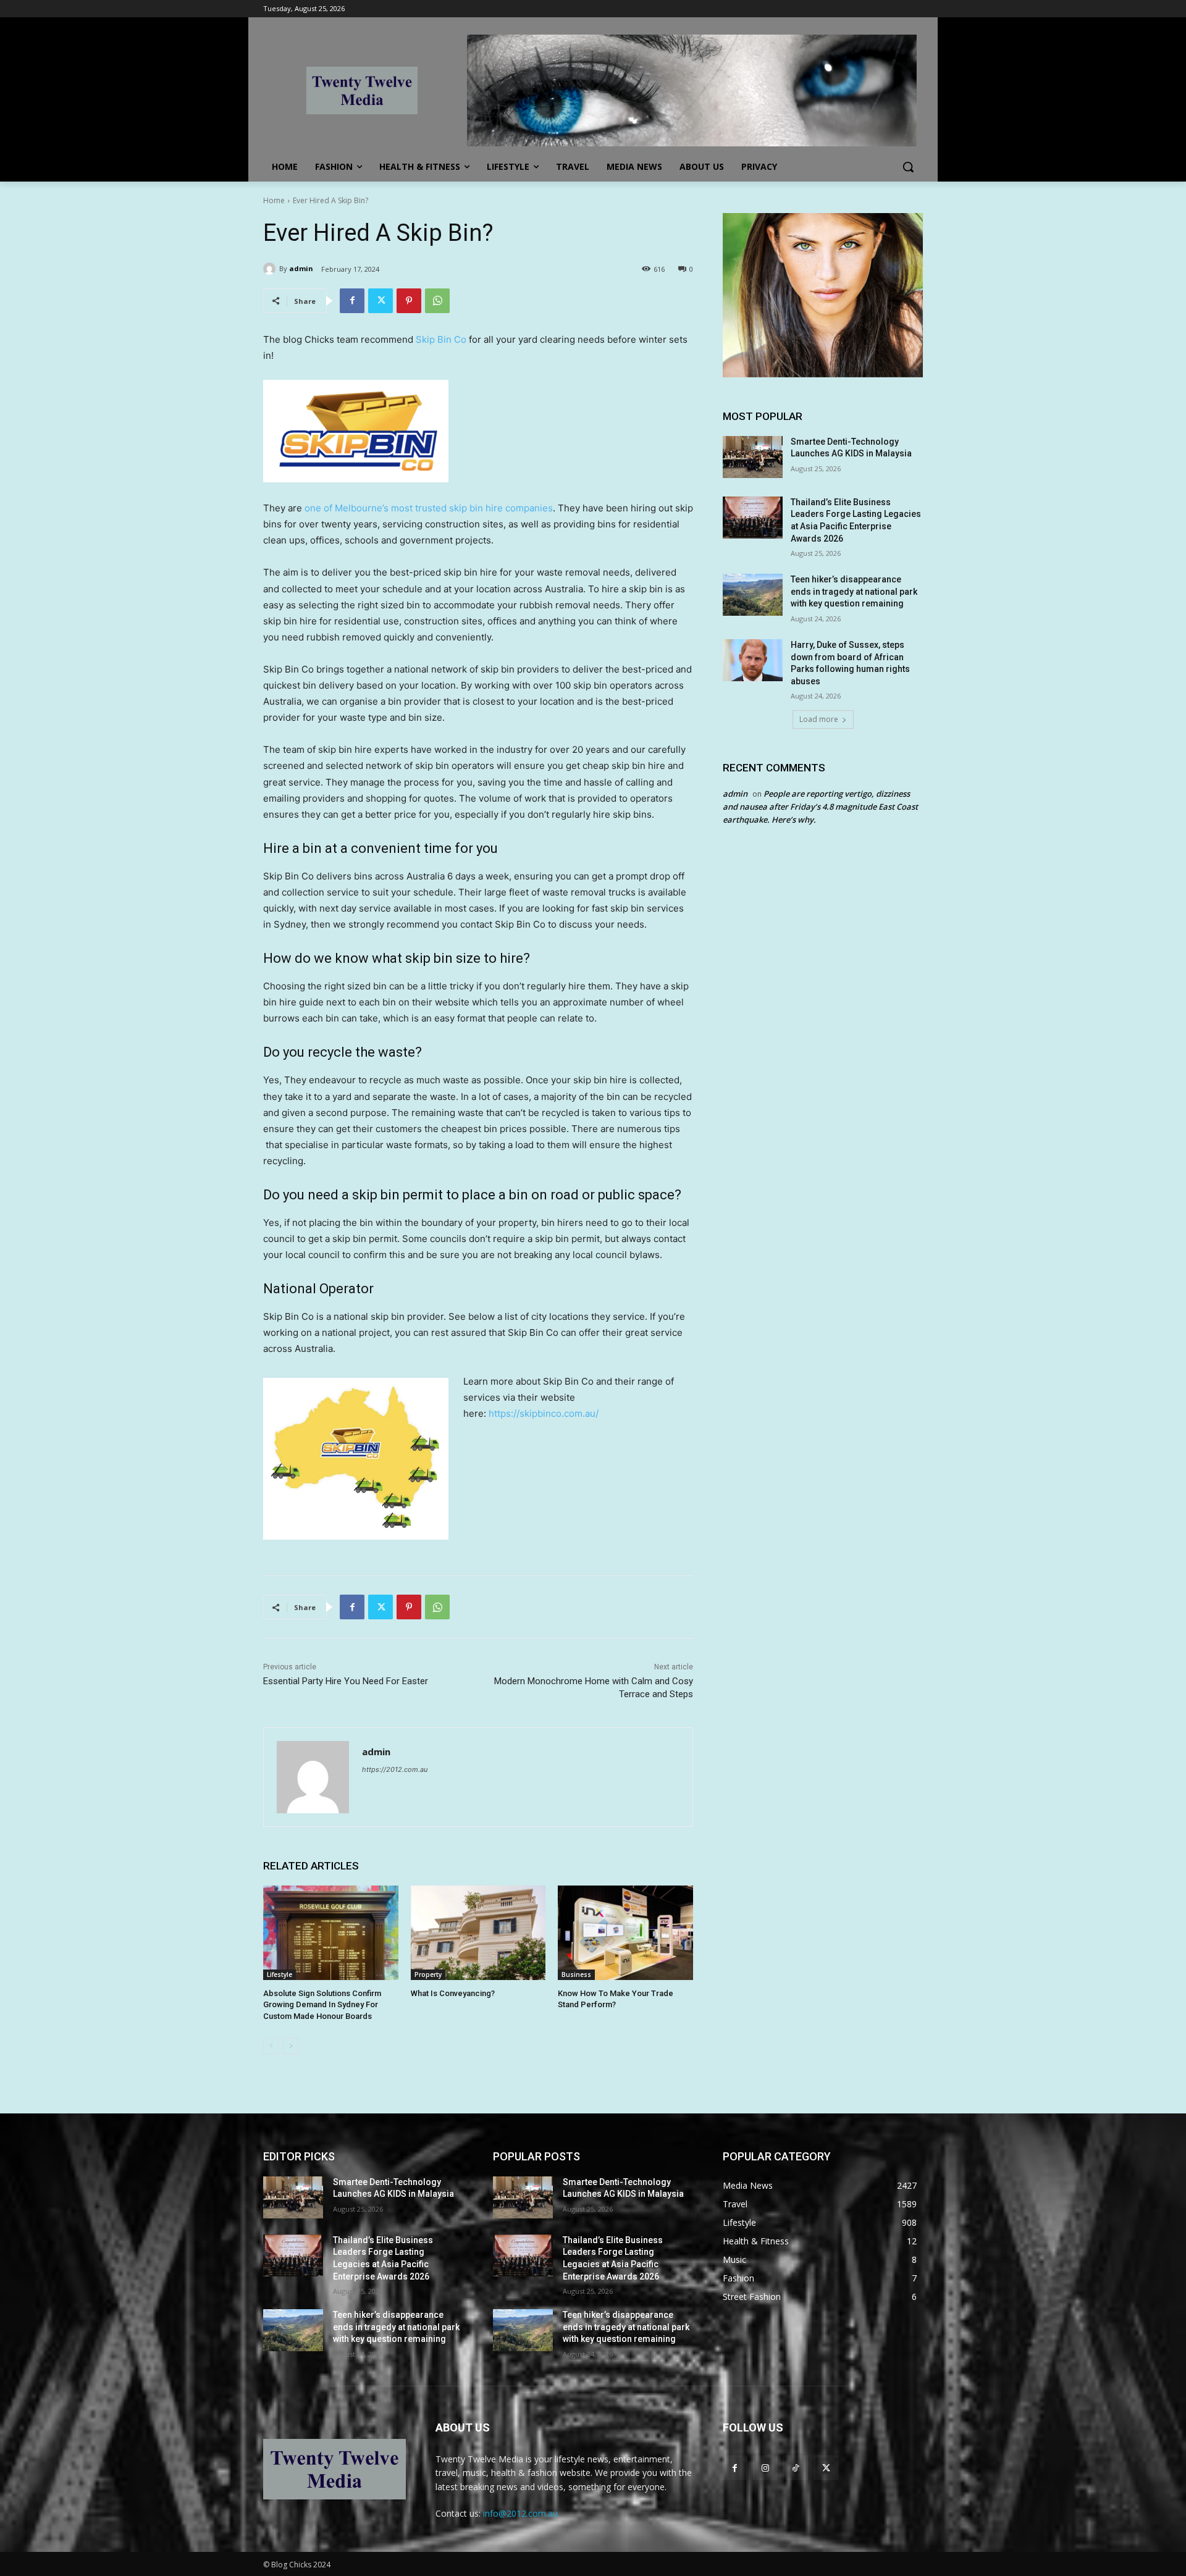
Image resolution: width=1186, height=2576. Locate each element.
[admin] (271, 269)
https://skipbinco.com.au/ (544, 1413)
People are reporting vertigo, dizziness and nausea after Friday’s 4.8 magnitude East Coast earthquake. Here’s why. (820, 807)
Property (428, 1974)
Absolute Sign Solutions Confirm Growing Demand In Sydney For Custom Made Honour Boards (322, 2004)
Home (274, 200)
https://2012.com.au (395, 1769)
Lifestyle (280, 1974)
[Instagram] (765, 2468)
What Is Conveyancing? (453, 1993)
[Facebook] (352, 301)
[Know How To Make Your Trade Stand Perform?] (625, 1933)
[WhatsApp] (437, 301)
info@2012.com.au (520, 2513)
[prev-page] (271, 2046)
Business (576, 1974)
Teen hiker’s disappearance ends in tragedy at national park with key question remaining (854, 591)
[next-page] (291, 2046)
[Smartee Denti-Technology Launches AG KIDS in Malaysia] (753, 457)
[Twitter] (381, 301)
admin (301, 268)
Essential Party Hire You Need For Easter (346, 1681)
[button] (908, 167)
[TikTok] (795, 2468)
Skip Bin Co (441, 339)
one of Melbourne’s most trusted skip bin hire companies (429, 508)
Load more (819, 719)
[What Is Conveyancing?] (478, 1933)
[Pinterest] (409, 301)
